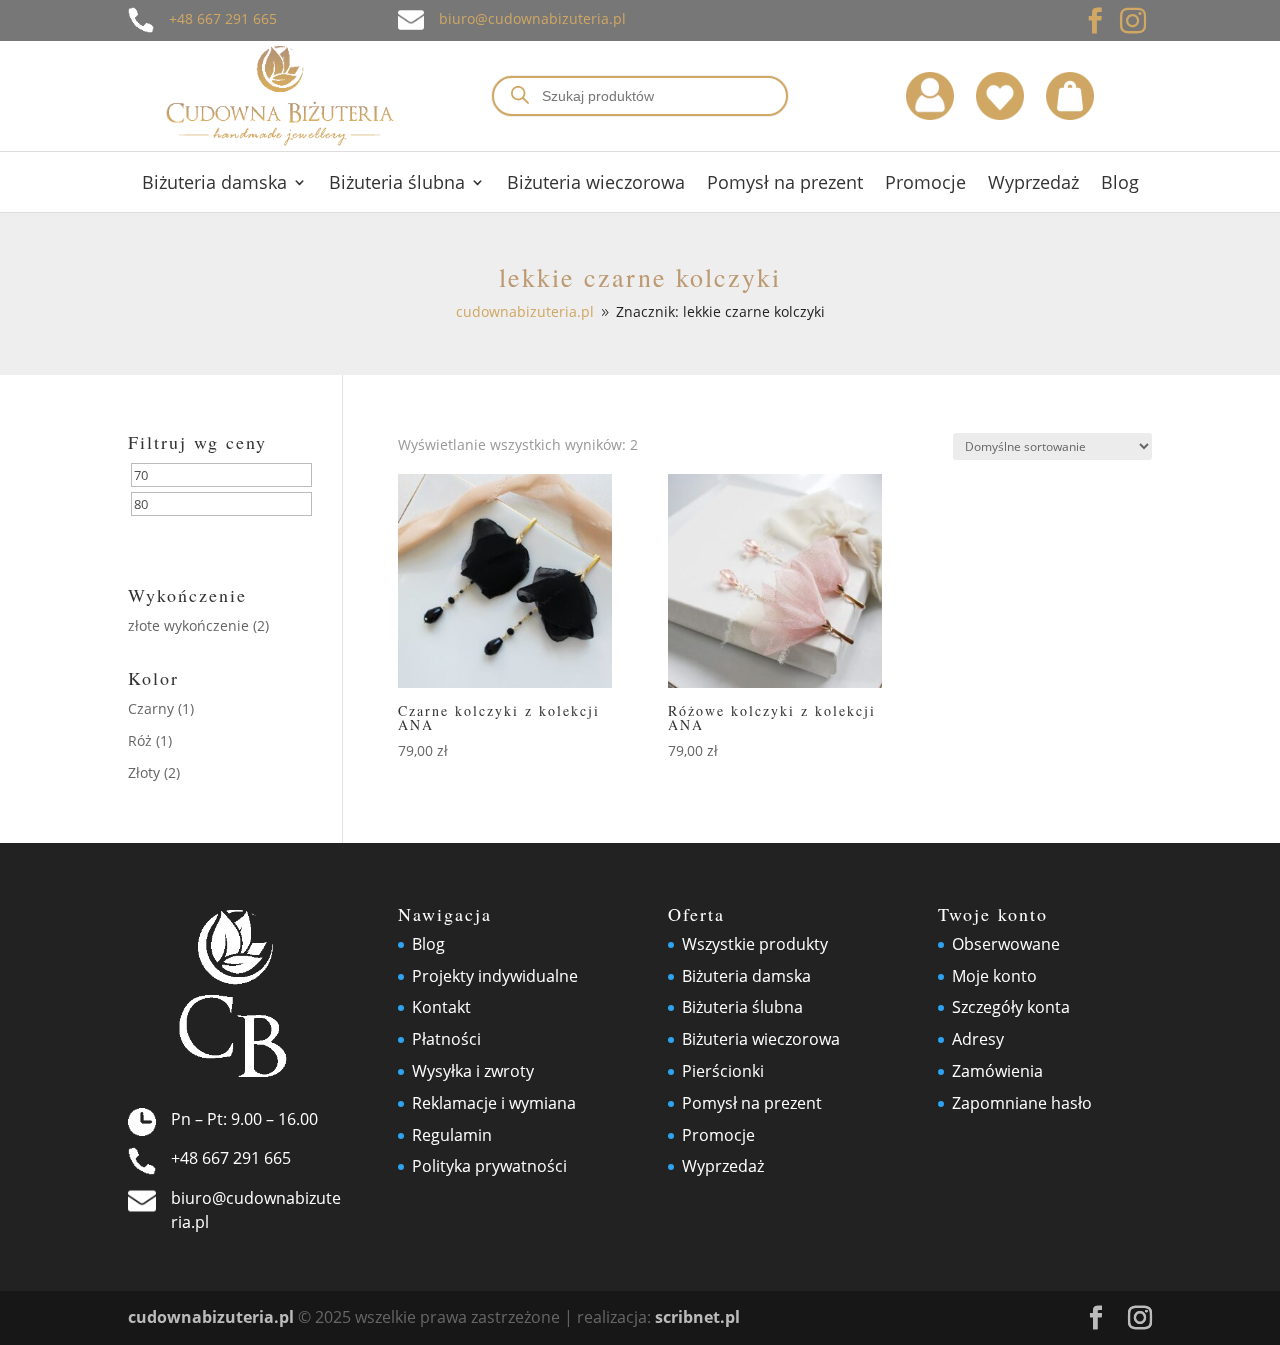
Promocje (925, 184)
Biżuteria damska (214, 184)
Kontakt (441, 1007)
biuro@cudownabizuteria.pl (532, 18)
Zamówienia (997, 1071)
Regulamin (452, 1135)
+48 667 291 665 (223, 18)
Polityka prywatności (489, 1166)
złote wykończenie (188, 625)
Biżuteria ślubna (397, 184)
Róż (140, 740)
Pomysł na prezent (785, 184)
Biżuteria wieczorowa (596, 184)
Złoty (144, 772)
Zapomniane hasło (1022, 1103)
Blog (1120, 184)
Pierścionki (723, 1071)
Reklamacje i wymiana (494, 1103)
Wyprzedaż (1033, 184)
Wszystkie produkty (755, 944)
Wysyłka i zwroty (473, 1071)
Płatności (446, 1039)
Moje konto (994, 976)
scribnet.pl (697, 1317)
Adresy (978, 1039)
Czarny (151, 708)
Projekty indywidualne (495, 976)
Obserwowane (1006, 944)
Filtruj (175, 537)
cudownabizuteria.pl (211, 1317)
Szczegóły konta (1011, 1007)
